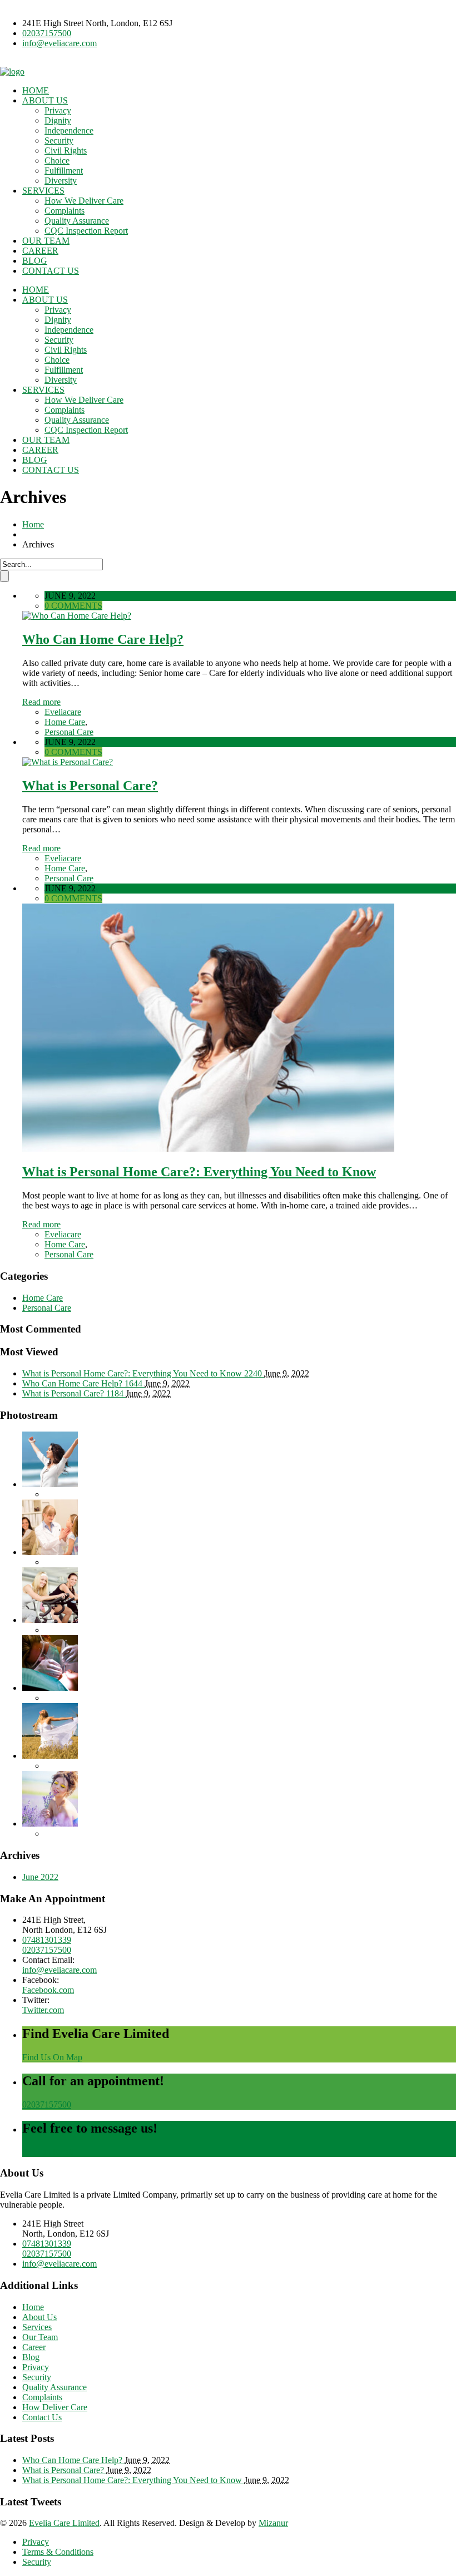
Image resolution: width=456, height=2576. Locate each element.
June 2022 (40, 1877)
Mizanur (273, 2523)
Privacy (58, 110)
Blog (31, 2357)
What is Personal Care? (90, 786)
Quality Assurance (77, 221)
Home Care (65, 722)
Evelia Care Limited (64, 2523)
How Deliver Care (55, 2407)
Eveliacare (63, 712)
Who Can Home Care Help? (103, 639)
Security (59, 140)
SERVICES (43, 191)
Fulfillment (64, 171)
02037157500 (47, 33)
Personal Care (69, 732)
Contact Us (42, 2417)
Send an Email (48, 2152)
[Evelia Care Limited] (12, 71)
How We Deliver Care (84, 201)
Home (33, 524)
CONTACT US (51, 271)
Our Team (40, 2337)
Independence (69, 130)
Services (37, 2327)
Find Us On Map (52, 2057)
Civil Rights (66, 150)
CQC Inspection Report (86, 231)
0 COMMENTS (73, 606)
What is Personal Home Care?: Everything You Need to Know (199, 1172)
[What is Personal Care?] (68, 762)
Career (34, 2347)
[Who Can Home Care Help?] (77, 616)
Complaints (65, 211)
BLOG (35, 261)
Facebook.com (48, 1990)
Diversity (61, 181)
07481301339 (47, 1940)
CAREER (40, 251)
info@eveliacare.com (60, 43)
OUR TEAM (46, 241)
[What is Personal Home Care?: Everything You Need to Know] (208, 1149)
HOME (36, 90)
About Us (39, 2317)
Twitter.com (43, 2010)
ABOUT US (45, 100)
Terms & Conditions (58, 2552)
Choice (57, 161)
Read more (41, 702)
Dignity (58, 120)
